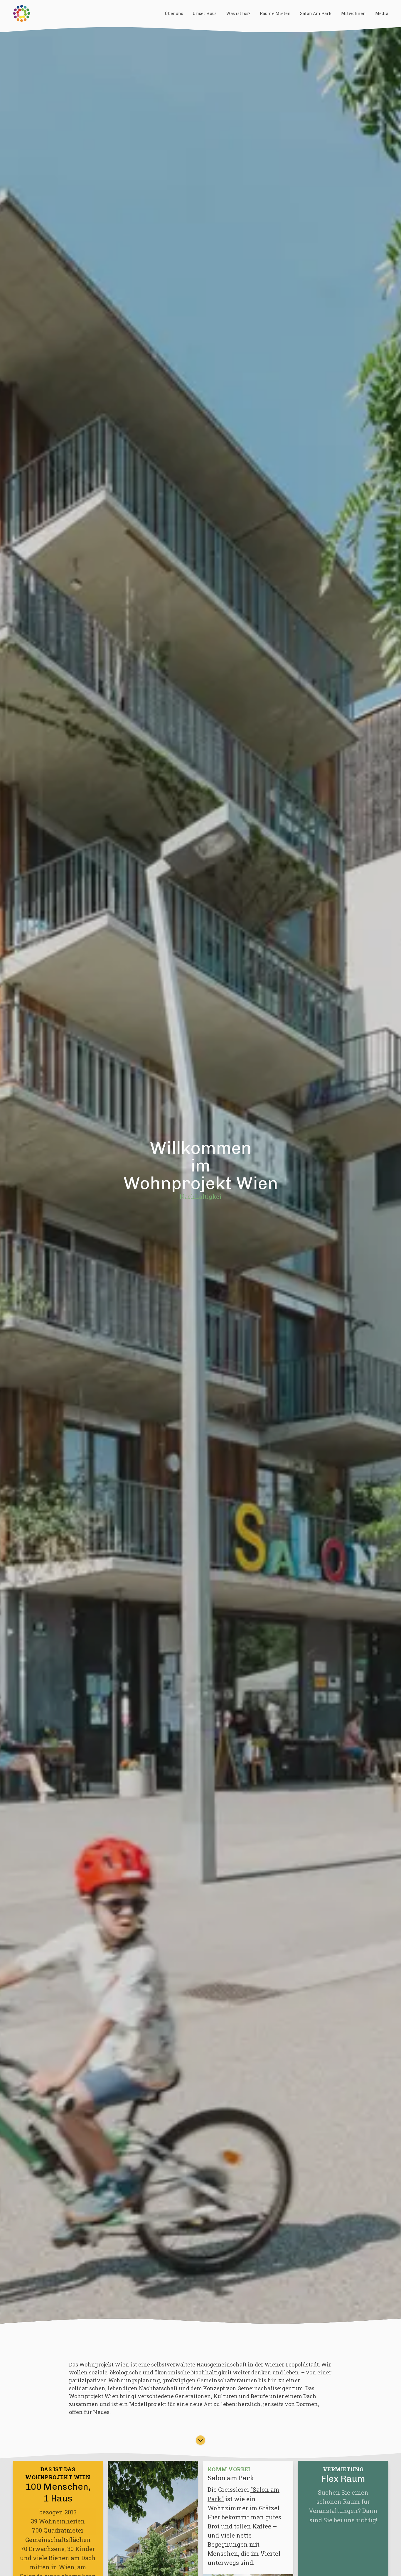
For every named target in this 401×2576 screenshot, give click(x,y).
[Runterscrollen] (201, 2442)
